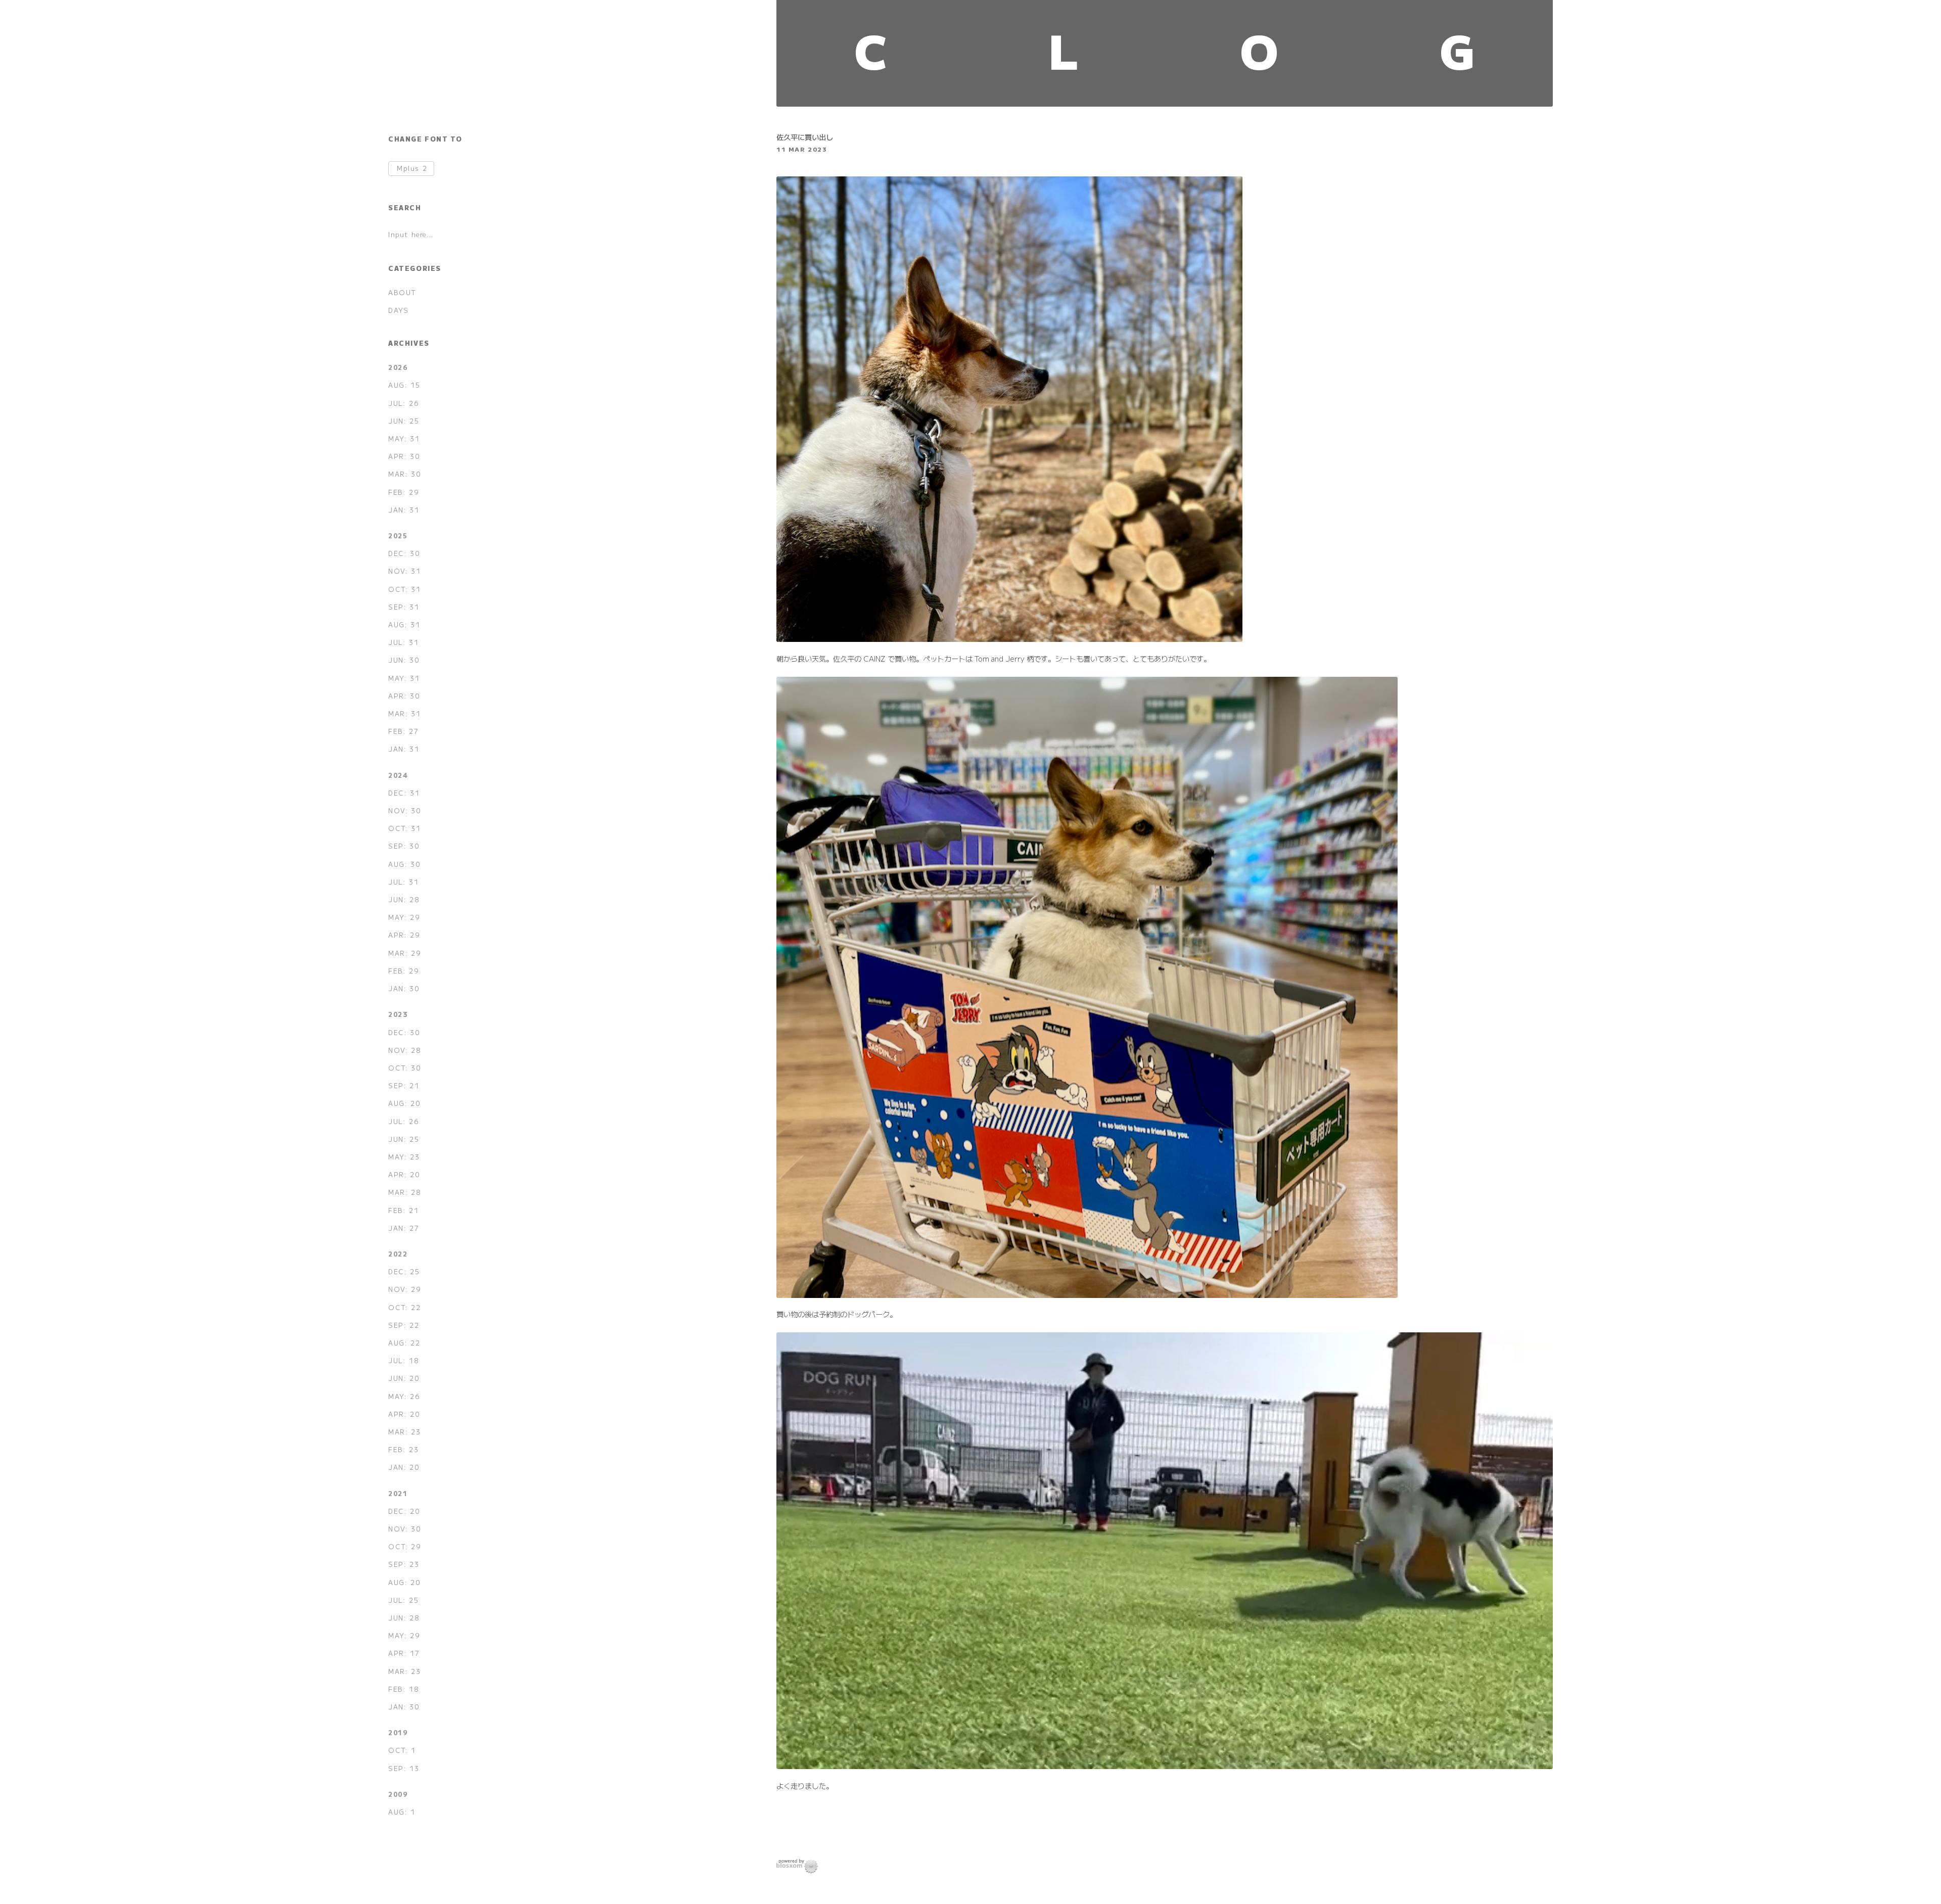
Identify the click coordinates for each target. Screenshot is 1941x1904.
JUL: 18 (404, 1360)
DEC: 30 (404, 553)
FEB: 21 (403, 1210)
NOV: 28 (405, 1050)
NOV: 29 (405, 1289)
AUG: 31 (404, 624)
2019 (398, 1732)
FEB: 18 (404, 1689)
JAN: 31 (404, 510)
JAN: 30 (404, 988)
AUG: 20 (404, 1103)
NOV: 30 (405, 810)
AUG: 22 (404, 1343)
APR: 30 (404, 456)
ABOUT (402, 292)
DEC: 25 (404, 1271)
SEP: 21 (404, 1085)
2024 (398, 775)
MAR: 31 (404, 713)
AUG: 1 (402, 1812)
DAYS (398, 310)
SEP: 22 (404, 1325)
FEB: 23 (403, 1449)
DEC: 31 (404, 793)
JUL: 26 (404, 403)
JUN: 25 (404, 421)
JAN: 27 (404, 1228)
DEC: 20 (404, 1511)
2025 (398, 536)
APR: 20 (404, 1174)
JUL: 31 (403, 642)
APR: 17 (404, 1653)
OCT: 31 (404, 589)
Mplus (412, 169)
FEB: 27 (403, 731)
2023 (398, 1014)
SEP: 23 (404, 1564)
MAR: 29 (405, 953)
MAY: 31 (404, 438)
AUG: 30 (404, 864)
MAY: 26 (404, 1396)
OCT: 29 (405, 1546)
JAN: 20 (404, 1467)
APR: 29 (404, 935)
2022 (398, 1254)
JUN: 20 (404, 1378)
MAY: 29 (404, 917)
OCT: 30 (405, 1068)
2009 (398, 1794)
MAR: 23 (404, 1432)
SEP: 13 (404, 1768)
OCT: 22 (404, 1307)
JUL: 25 (403, 1600)
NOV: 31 (404, 571)
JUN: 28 (404, 899)
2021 (398, 1493)
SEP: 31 (404, 607)
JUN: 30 (404, 660)
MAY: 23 (404, 1157)
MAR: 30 (405, 474)
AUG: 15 (404, 385)
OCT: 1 (402, 1750)
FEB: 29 (404, 492)
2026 (398, 367)
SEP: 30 (404, 846)
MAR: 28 (405, 1192)
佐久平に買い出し (805, 137)
